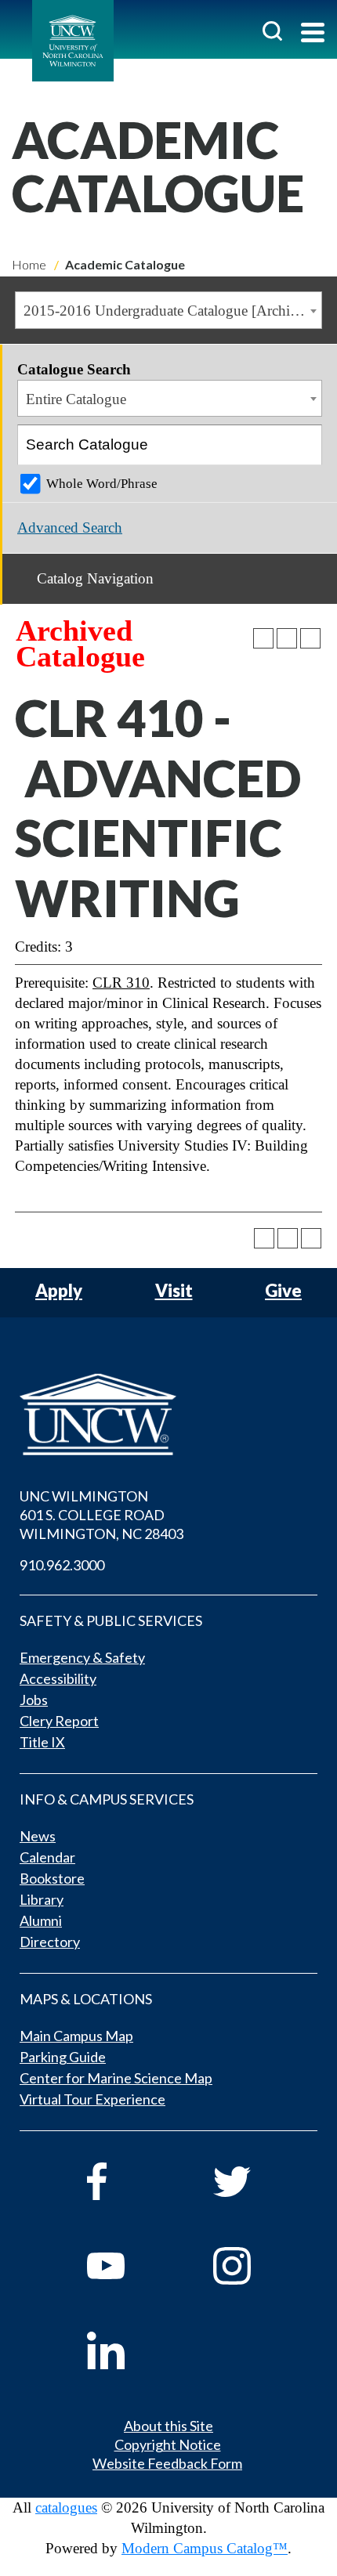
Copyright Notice (168, 2444)
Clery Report (59, 1721)
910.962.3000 (62, 1565)
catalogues (66, 2507)
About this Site (168, 2426)
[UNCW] (73, 41)
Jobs (34, 1700)
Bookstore (52, 1878)
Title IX (42, 1742)
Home (29, 264)
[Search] (303, 445)
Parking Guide (63, 2057)
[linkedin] (128, 2350)
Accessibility (58, 1678)
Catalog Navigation (95, 578)
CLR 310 (121, 983)
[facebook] (128, 2181)
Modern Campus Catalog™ (205, 2548)
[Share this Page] (263, 638)
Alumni (41, 1920)
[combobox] (168, 310)
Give (283, 1291)
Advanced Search (70, 527)
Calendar (47, 1857)
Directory (50, 1942)
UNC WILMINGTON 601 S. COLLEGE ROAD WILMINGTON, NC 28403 (101, 1515)
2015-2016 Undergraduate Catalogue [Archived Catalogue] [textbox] (172, 311)
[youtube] (128, 2266)
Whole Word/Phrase (102, 484)
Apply (59, 1291)
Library (42, 1899)
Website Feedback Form (167, 2463)
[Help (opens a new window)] (310, 638)
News (38, 1836)
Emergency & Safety (82, 1657)
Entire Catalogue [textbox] (76, 399)
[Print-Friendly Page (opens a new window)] (287, 638)
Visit (174, 1291)
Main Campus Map (76, 2036)
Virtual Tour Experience (92, 2099)
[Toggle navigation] (313, 34)
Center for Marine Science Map (116, 2078)
